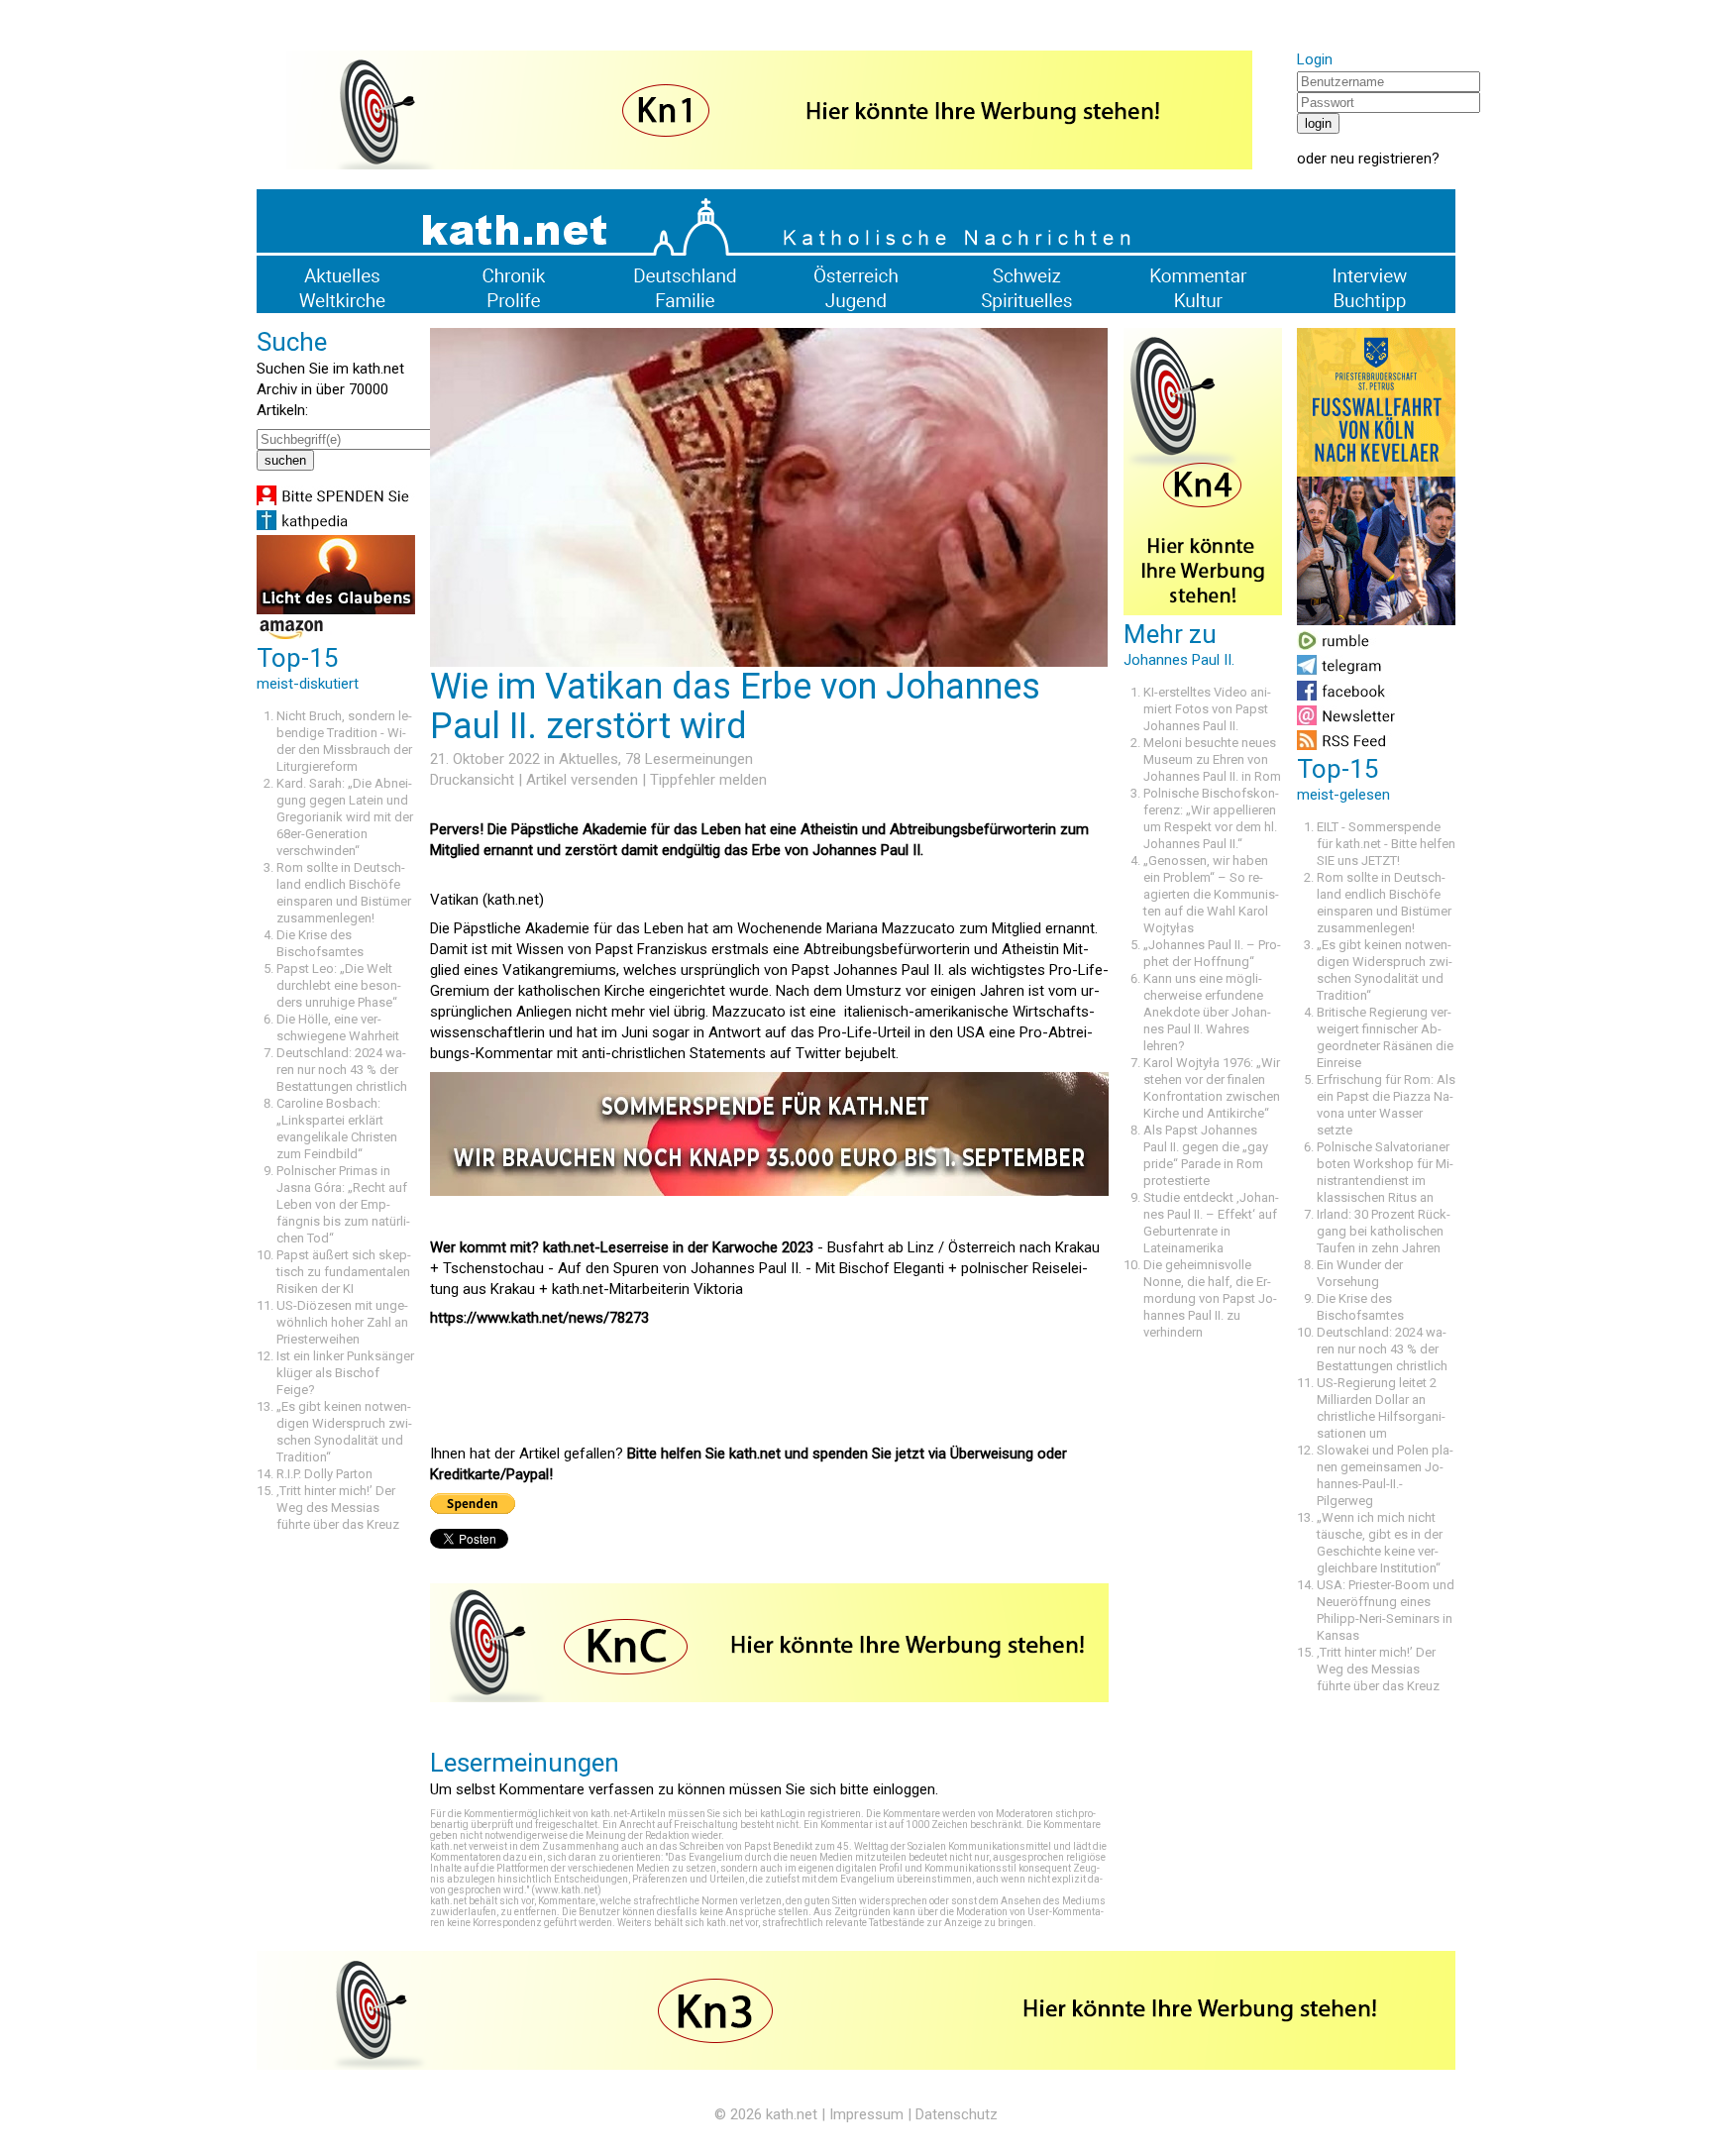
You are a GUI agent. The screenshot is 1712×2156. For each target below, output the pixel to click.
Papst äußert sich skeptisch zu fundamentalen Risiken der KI (344, 1272)
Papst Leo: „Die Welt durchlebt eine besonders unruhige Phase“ (339, 985)
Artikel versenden (582, 780)
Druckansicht (472, 780)
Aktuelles (588, 759)
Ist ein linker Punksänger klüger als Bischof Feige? (345, 1373)
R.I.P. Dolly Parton (324, 1474)
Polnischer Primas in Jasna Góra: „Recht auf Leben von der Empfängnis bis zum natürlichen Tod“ (343, 1204)
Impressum (866, 2114)
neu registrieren (1381, 159)
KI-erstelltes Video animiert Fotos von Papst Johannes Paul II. (1207, 709)
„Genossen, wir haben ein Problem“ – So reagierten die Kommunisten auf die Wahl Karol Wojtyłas (1211, 894)
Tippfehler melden (708, 780)
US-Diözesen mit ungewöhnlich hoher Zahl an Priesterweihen (342, 1322)
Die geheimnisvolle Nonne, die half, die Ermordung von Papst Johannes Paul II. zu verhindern (1210, 1298)
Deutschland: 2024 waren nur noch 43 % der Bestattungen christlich (342, 1070)
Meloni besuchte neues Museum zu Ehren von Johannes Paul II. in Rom (1212, 759)
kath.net (792, 2114)
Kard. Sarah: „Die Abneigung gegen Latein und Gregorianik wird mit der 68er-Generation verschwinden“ (345, 817)
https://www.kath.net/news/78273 (539, 1318)
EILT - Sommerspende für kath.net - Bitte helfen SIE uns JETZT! (1386, 844)
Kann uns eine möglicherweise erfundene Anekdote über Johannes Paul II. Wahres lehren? (1207, 1012)
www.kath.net (566, 1890)
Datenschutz (957, 2114)
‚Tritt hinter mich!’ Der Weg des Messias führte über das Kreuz (338, 1508)
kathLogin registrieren (810, 1814)
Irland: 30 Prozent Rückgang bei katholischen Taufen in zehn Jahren (1384, 1231)
